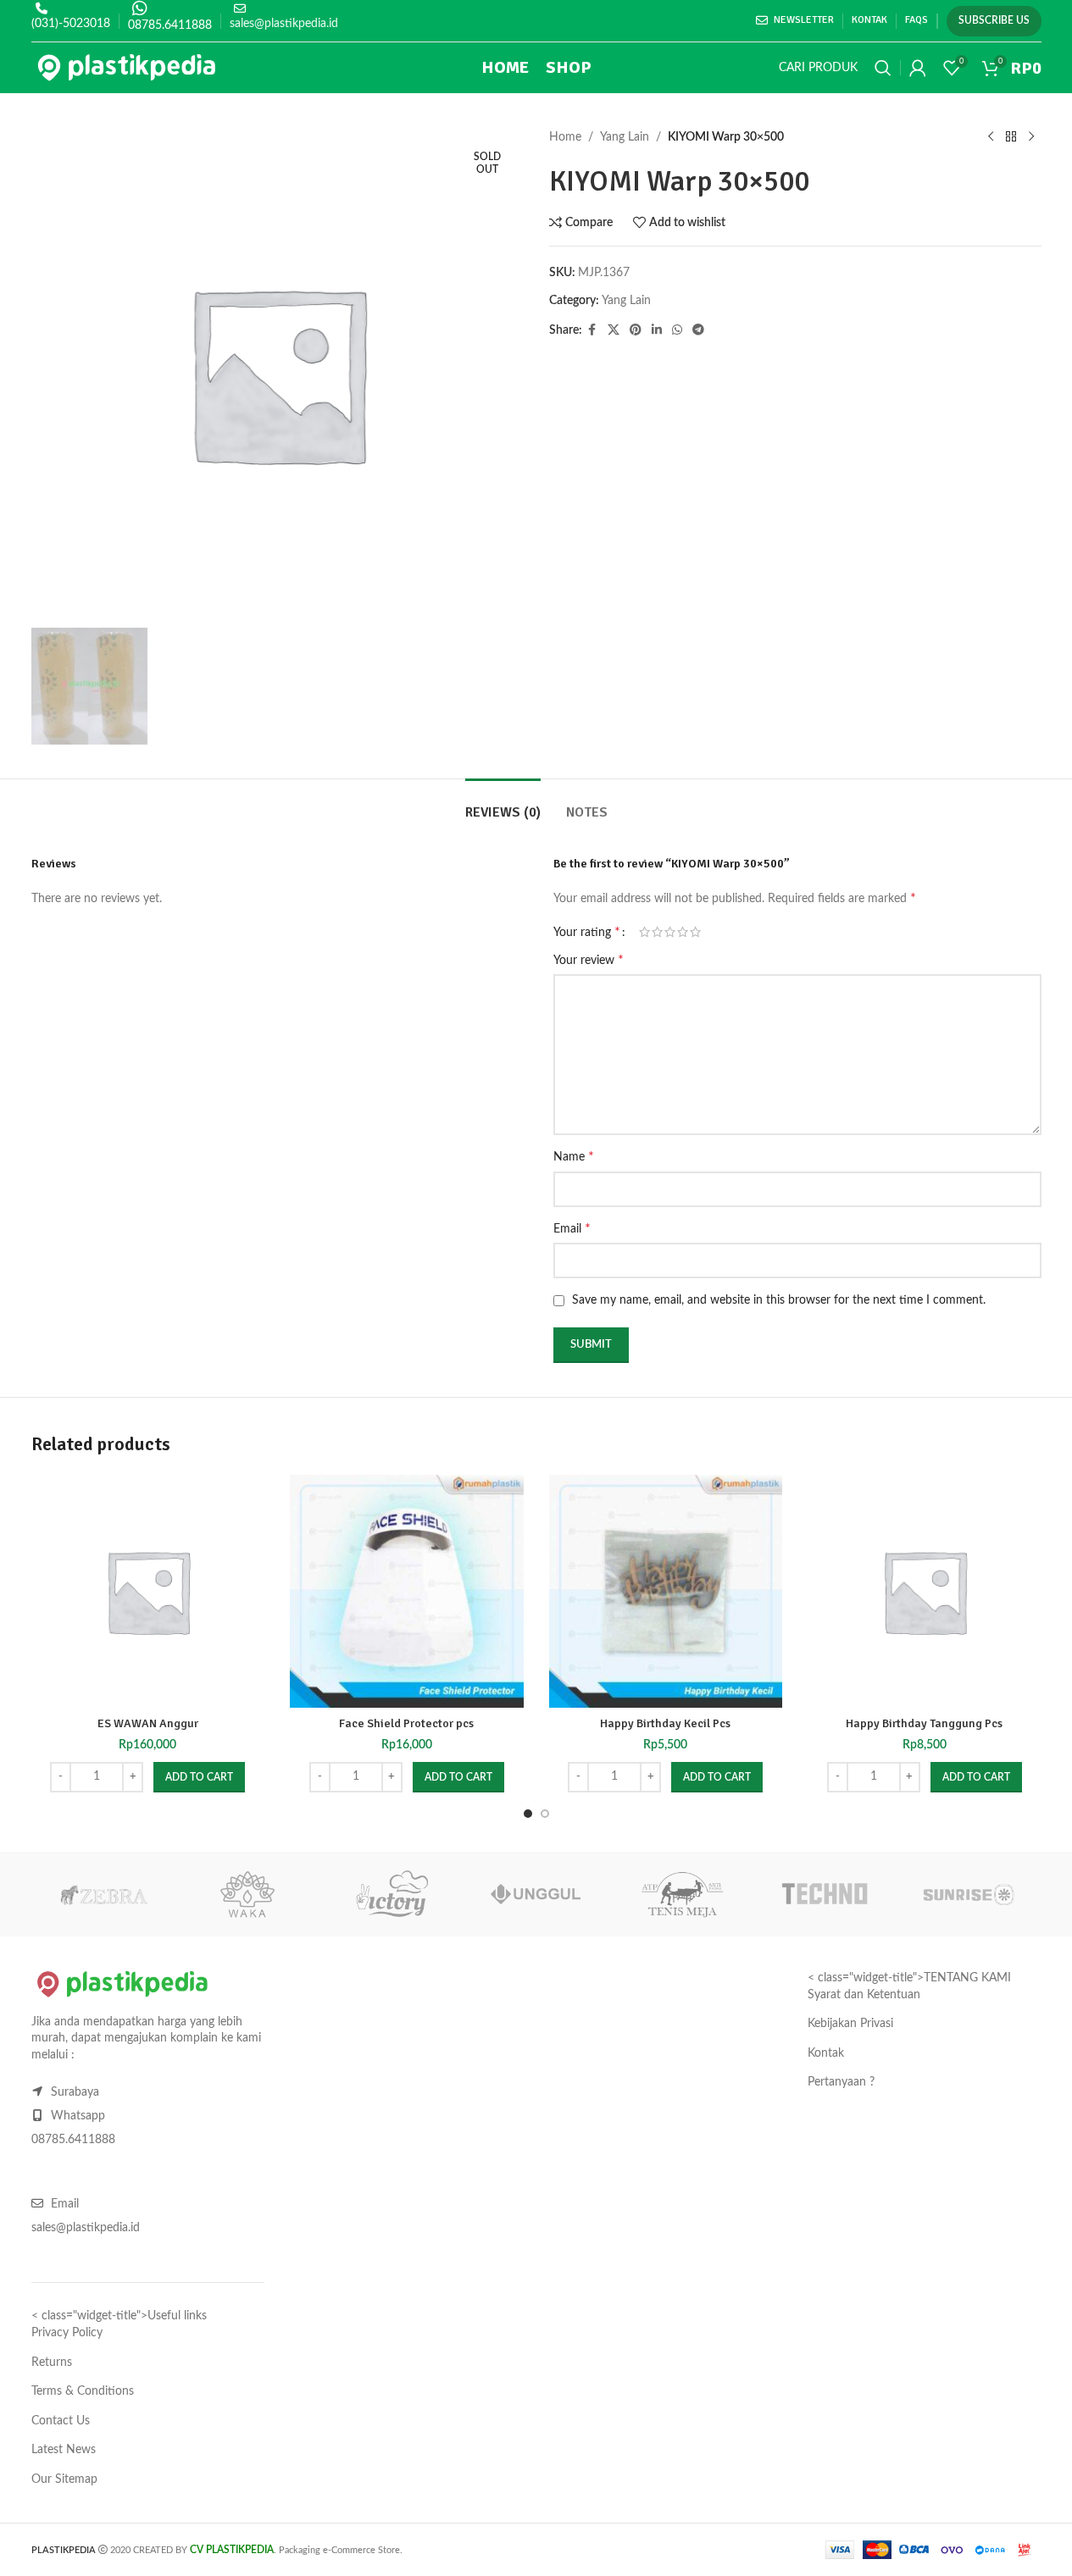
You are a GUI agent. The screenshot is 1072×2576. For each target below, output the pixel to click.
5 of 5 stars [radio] (695, 932)
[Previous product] (991, 137)
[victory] (392, 1894)
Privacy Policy (67, 2333)
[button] (199, 1777)
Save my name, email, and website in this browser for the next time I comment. (779, 1300)
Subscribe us (994, 20)
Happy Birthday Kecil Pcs (665, 1723)
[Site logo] (127, 68)
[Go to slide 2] (545, 1814)
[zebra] (103, 1894)
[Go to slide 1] (528, 1814)
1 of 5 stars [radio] (644, 932)
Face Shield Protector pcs (406, 1723)
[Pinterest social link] (636, 330)
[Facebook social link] (592, 330)
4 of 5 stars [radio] (683, 932)
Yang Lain (625, 137)
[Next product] (1031, 137)
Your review (589, 960)
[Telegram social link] (698, 330)
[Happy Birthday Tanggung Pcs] (925, 1592)
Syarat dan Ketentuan (864, 1995)
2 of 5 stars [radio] (657, 932)
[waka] (247, 1894)
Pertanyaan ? (841, 2082)
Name (574, 1156)
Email (572, 1228)
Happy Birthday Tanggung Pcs (924, 1723)
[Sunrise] (969, 1894)
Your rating (587, 932)
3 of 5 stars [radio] (670, 932)
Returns (52, 2363)
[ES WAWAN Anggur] (148, 1592)
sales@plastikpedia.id (284, 24)
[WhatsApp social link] (677, 330)
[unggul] (536, 1894)
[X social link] (614, 330)
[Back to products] (1011, 137)
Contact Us (61, 2421)
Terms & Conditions (83, 2391)
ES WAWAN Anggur (148, 1723)
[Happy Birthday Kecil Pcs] (666, 1592)
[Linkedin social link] (657, 330)
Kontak (826, 2053)
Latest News (64, 2450)
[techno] (825, 1894)
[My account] (918, 68)
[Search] (883, 68)
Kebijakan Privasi (850, 2024)
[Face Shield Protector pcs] (407, 1592)
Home (565, 137)
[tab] (503, 804)
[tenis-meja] (680, 1894)
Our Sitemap (64, 2479)
